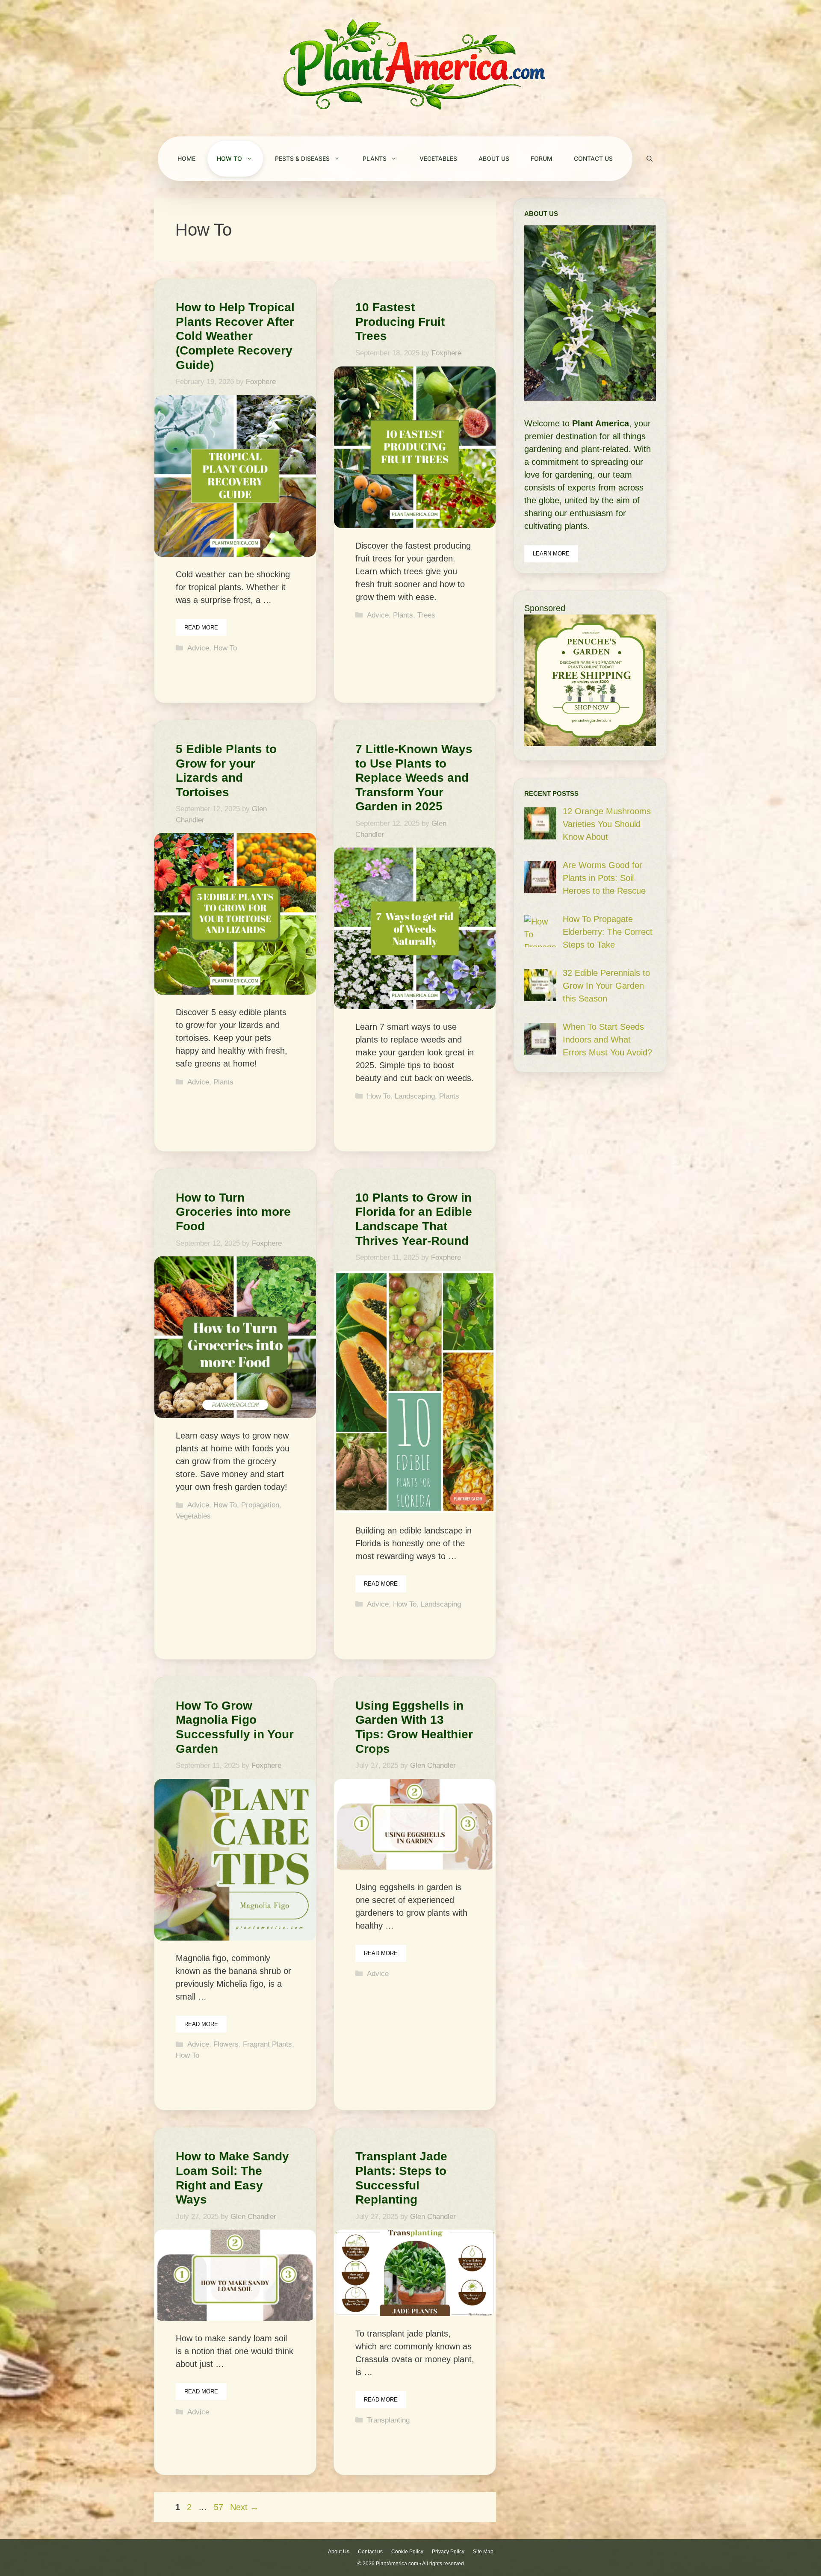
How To (229, 158)
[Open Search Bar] (650, 159)
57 (219, 2507)
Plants (375, 158)
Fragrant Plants (267, 2044)
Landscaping (415, 1096)
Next (244, 2507)
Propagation (260, 1505)
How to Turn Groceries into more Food (233, 1212)
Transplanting (388, 2420)
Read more (201, 628)
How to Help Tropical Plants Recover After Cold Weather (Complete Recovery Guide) (235, 336)
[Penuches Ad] (590, 743)
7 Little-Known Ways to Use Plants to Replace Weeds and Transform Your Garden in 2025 (414, 778)
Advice (198, 648)
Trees (426, 615)
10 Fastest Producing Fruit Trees (400, 322)
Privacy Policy (448, 2552)
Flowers (226, 2044)
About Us (494, 158)
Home (186, 158)
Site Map (483, 2552)
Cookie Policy (407, 2552)
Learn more (551, 554)
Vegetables (438, 158)
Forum (542, 158)
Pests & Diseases (302, 158)
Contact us (593, 158)
